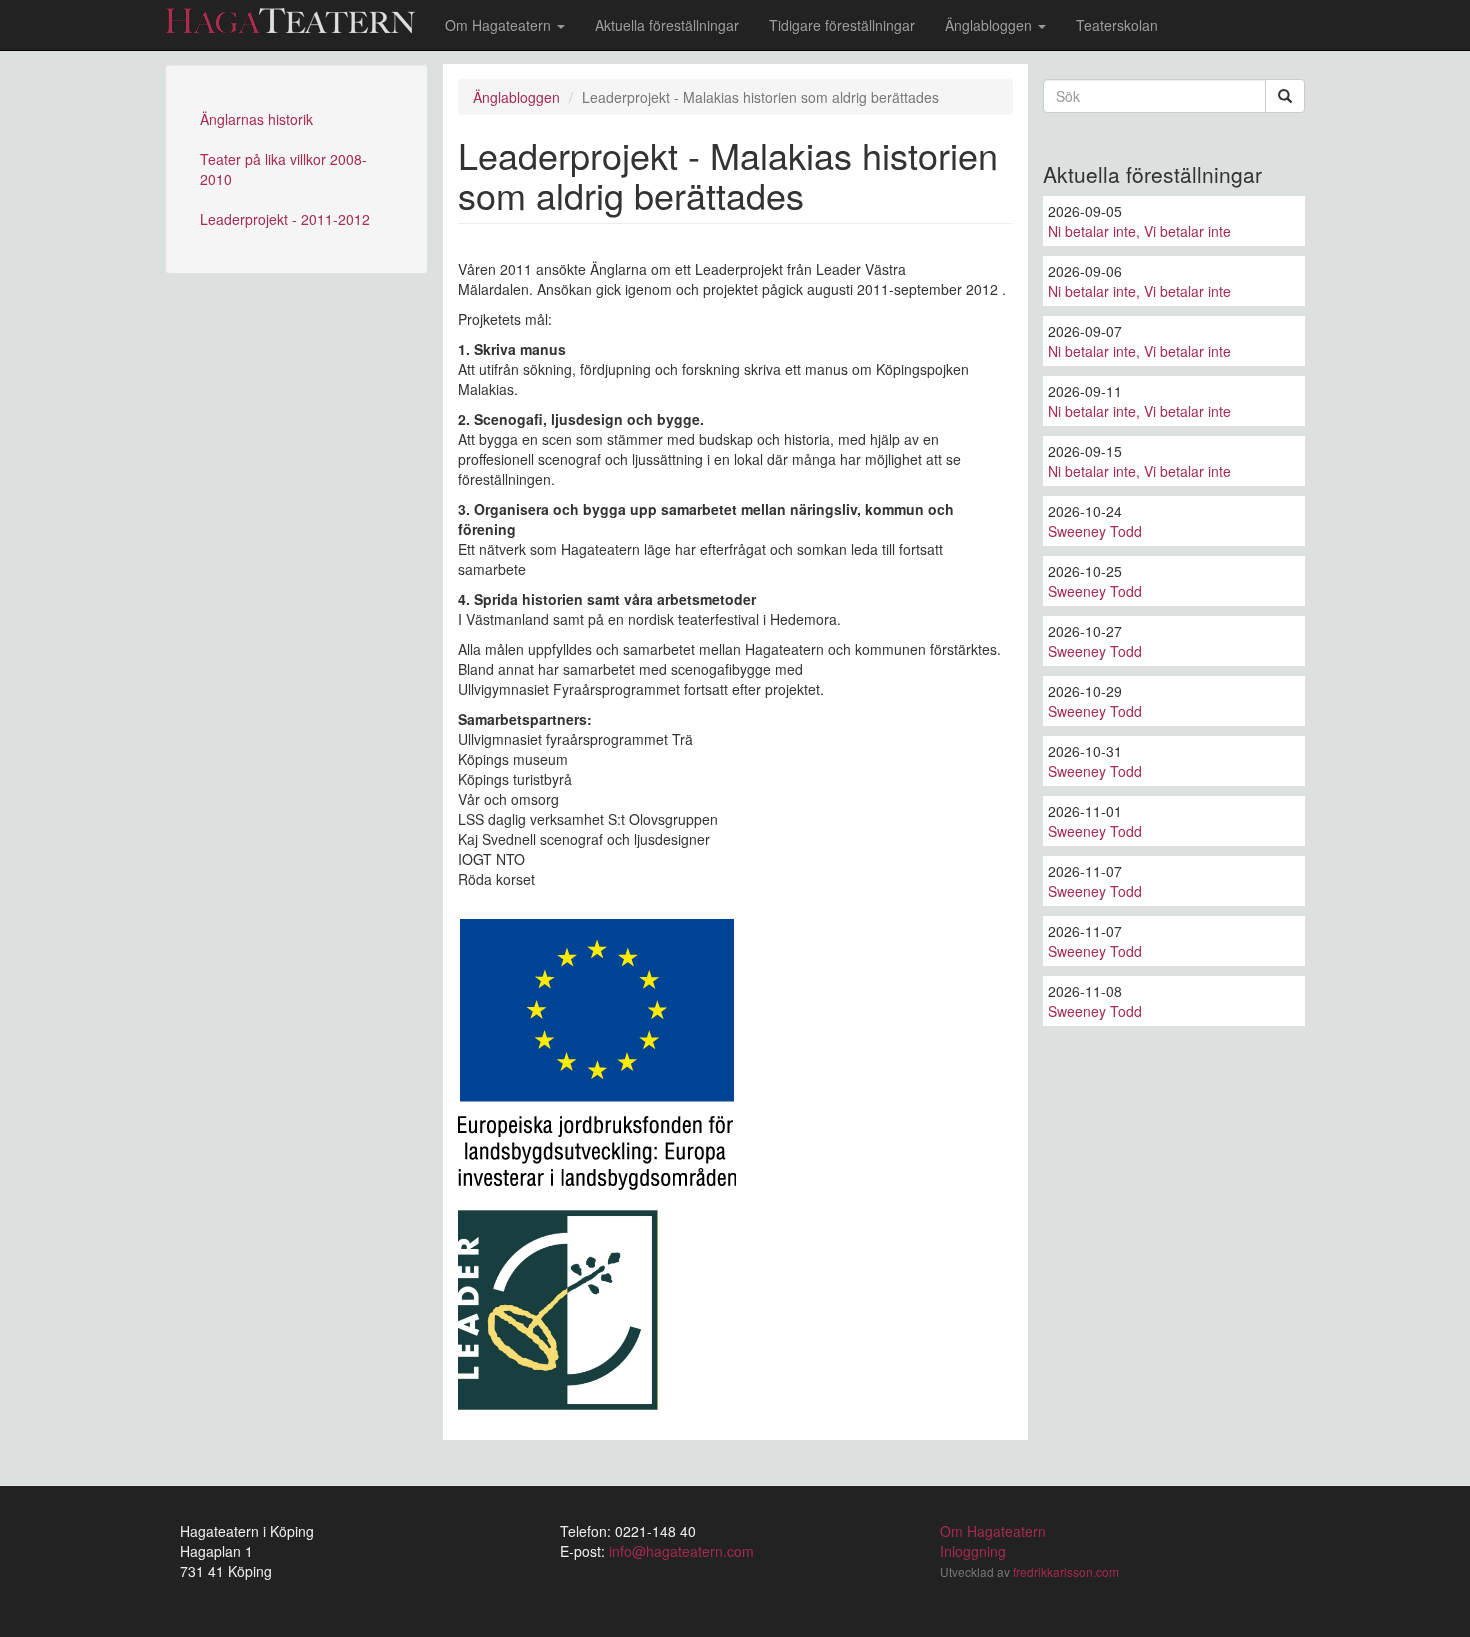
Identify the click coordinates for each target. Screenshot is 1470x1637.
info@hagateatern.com (681, 1551)
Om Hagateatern (500, 25)
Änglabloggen (990, 25)
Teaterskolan (1117, 25)
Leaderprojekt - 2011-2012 (285, 219)
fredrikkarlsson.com (1066, 1571)
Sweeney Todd (1095, 531)
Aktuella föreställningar (667, 25)
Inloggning (973, 1551)
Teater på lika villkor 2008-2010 (283, 169)
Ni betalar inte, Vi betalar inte (1139, 231)
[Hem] (297, 20)
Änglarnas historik (256, 119)
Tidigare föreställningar (842, 25)
